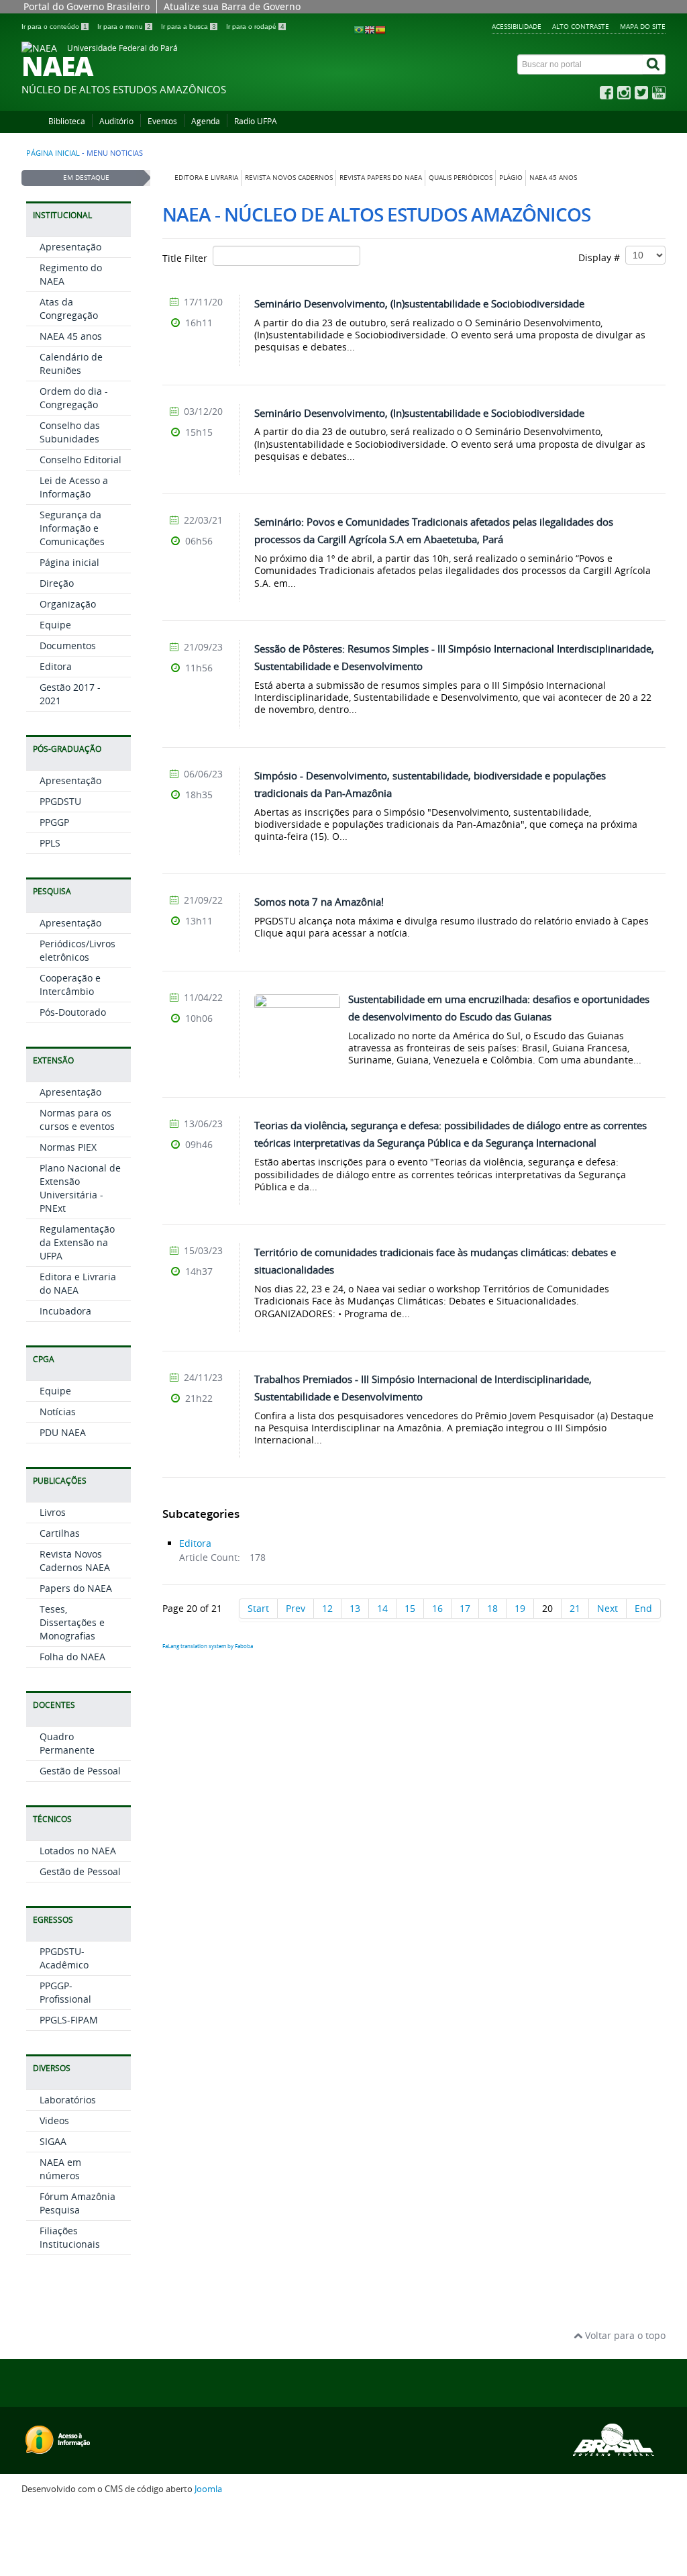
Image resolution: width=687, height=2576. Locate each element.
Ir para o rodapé (255, 27)
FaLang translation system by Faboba (208, 1646)
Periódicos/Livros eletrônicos (77, 950)
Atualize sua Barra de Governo (232, 6)
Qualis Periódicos (461, 178)
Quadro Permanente (67, 1743)
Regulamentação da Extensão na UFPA (77, 1242)
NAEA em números (60, 2169)
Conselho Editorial (81, 460)
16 (437, 1608)
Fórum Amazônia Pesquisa (77, 2203)
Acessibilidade (517, 26)
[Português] (359, 29)
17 (465, 1608)
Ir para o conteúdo (54, 27)
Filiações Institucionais (70, 2237)
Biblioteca (67, 121)
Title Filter (188, 258)
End (643, 1608)
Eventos (162, 121)
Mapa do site (643, 26)
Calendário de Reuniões (71, 364)
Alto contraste (581, 26)
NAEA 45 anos (553, 178)
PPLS (50, 843)
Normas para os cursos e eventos (77, 1119)
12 (327, 1608)
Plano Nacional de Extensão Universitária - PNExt (80, 1188)
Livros (53, 1512)
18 (492, 1608)
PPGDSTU (60, 801)
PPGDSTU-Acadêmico (64, 1958)
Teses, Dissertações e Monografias (72, 1622)
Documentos (68, 646)
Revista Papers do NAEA (381, 178)
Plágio (511, 178)
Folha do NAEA (72, 1657)
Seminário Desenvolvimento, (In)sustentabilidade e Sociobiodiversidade (419, 303)
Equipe (55, 625)
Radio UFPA (256, 121)
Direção (57, 583)
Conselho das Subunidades (70, 432)
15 (410, 1608)
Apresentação (70, 247)
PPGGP (54, 822)
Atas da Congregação (69, 308)
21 (575, 1608)
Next (607, 1608)
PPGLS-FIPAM (69, 2020)
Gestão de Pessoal (80, 1771)
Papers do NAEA (76, 1588)
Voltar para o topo (624, 2335)
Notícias (58, 1412)
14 (382, 1608)
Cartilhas (60, 1533)
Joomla (208, 2489)
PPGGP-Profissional (65, 1992)
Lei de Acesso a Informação (74, 487)
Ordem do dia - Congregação (74, 398)
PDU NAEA (63, 1432)
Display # (602, 257)
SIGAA (53, 2141)
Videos (54, 2120)
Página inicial (53, 153)
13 (355, 1608)
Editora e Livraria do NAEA (78, 1283)
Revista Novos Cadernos (289, 178)
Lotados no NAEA (78, 1851)
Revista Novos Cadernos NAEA (75, 1561)
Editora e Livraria (206, 178)
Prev (296, 1608)
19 (520, 1608)
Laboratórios (68, 2100)
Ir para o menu (124, 27)
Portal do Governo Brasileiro (87, 6)
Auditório (116, 121)
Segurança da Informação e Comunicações (72, 528)
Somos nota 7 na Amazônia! (319, 902)
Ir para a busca (189, 27)
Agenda (206, 121)
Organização (68, 604)
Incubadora (65, 1311)
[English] (370, 29)
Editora (56, 666)
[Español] (380, 29)
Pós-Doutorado (73, 1012)
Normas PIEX (68, 1147)
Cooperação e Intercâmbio (70, 985)
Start (258, 1608)
